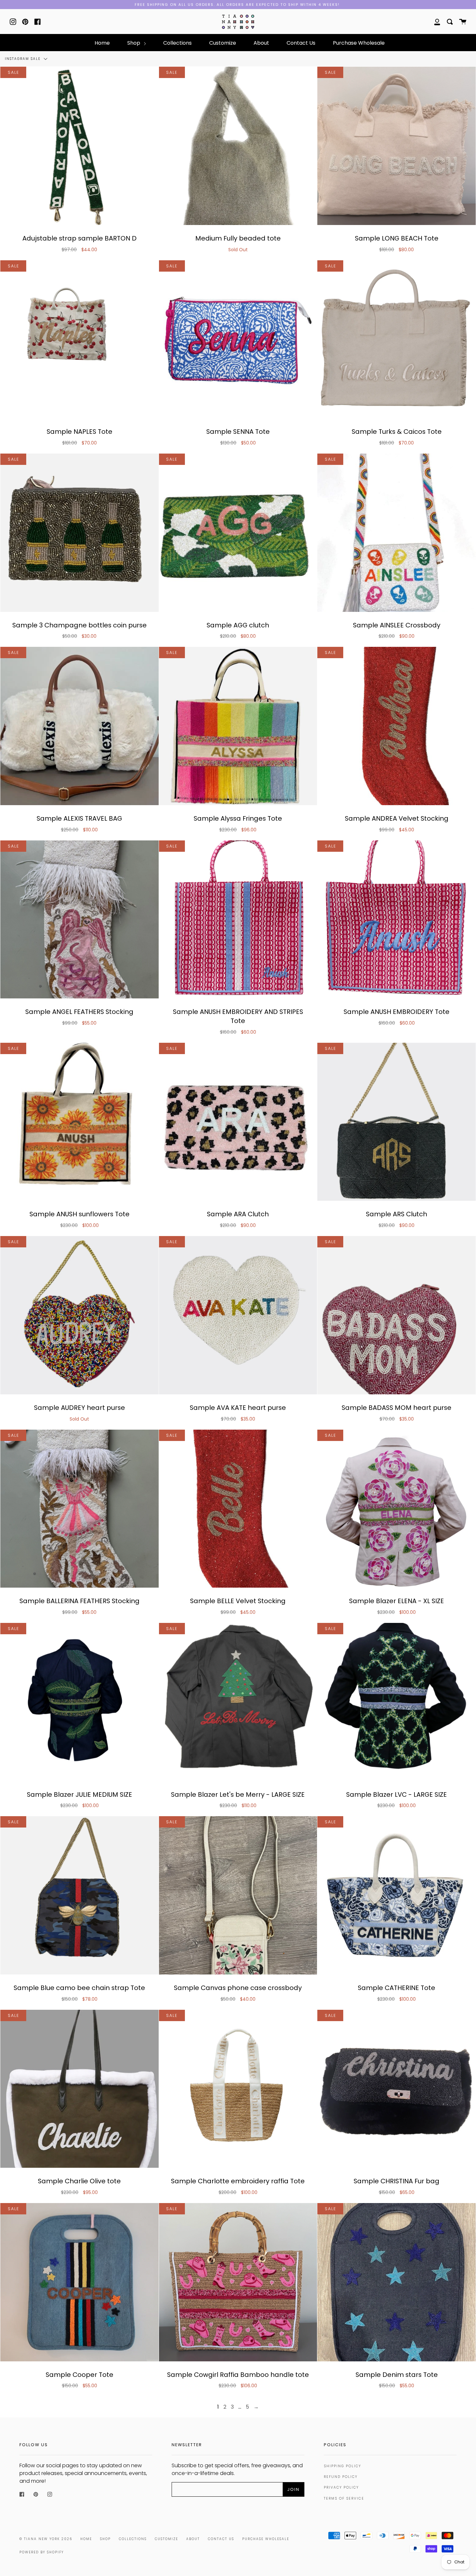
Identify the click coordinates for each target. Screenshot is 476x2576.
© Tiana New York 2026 (46, 2539)
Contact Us (301, 43)
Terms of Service (344, 2498)
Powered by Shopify (42, 2552)
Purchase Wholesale (359, 43)
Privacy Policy (341, 2487)
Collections (177, 43)
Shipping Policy (342, 2466)
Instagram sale (23, 59)
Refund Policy (341, 2477)
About (261, 43)
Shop (134, 43)
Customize (223, 43)
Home (102, 43)
